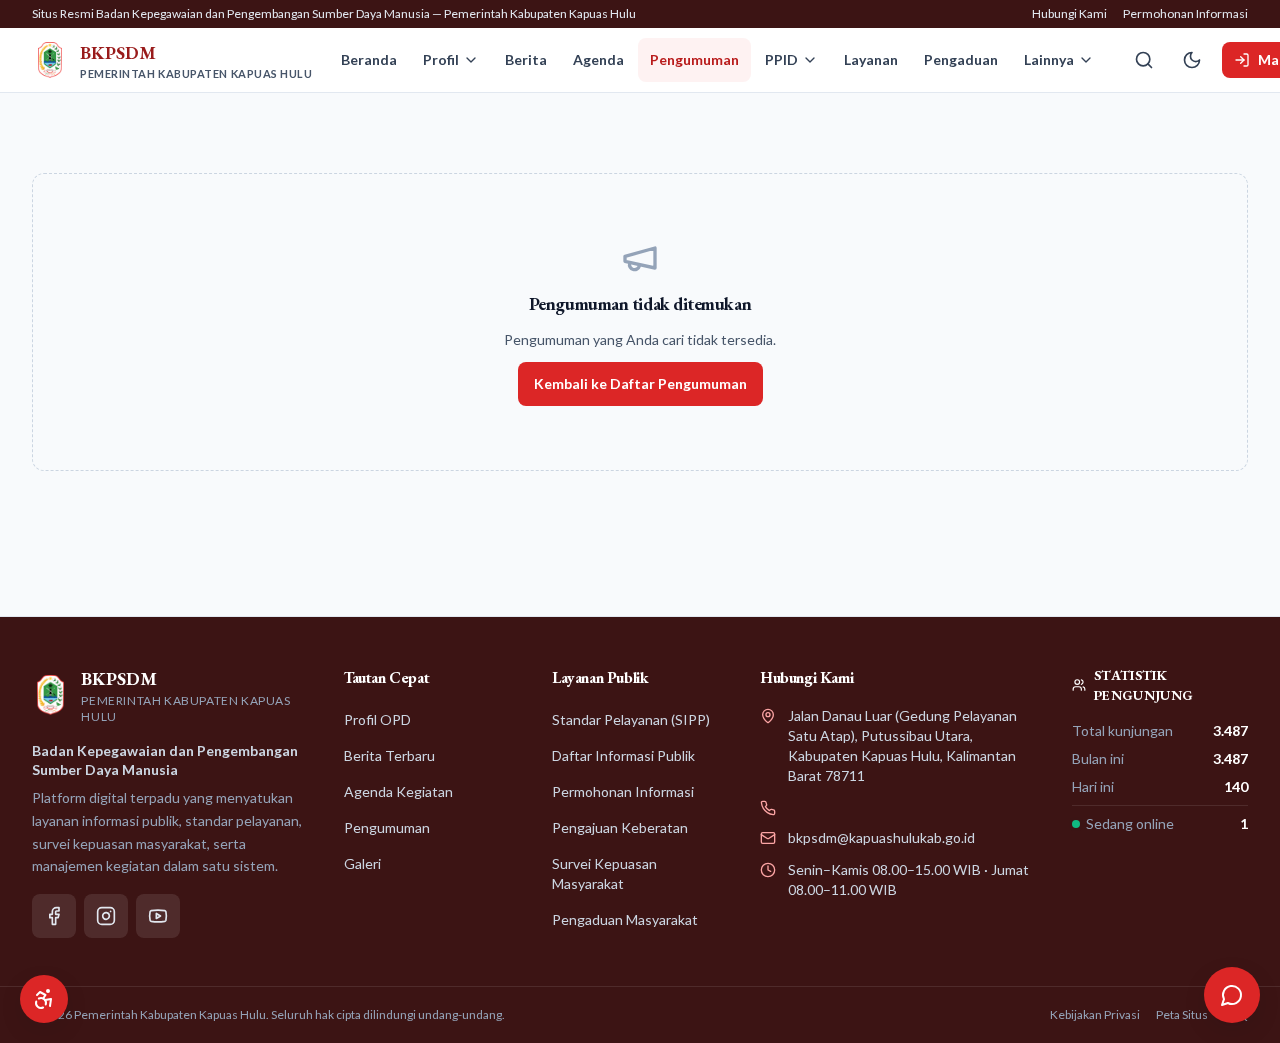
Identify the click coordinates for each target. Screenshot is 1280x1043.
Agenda (598, 59)
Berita (526, 59)
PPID (781, 59)
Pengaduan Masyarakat (625, 919)
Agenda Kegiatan (398, 791)
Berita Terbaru (389, 755)
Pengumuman (694, 59)
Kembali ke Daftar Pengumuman (640, 383)
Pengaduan (961, 59)
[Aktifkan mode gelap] (1192, 60)
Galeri (362, 863)
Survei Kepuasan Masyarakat (604, 873)
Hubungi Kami (1069, 13)
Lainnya (1049, 59)
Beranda (369, 59)
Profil (441, 59)
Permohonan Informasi (1185, 13)
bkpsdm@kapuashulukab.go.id (881, 837)
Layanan (871, 59)
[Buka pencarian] (1144, 60)
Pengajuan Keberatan (620, 827)
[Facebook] (54, 916)
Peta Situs (1182, 1014)
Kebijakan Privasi (1095, 1014)
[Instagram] (106, 916)
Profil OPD (377, 719)
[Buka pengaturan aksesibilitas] (44, 999)
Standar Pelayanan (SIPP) (631, 719)
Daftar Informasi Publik (623, 755)
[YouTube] (158, 916)
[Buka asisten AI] (1232, 995)
